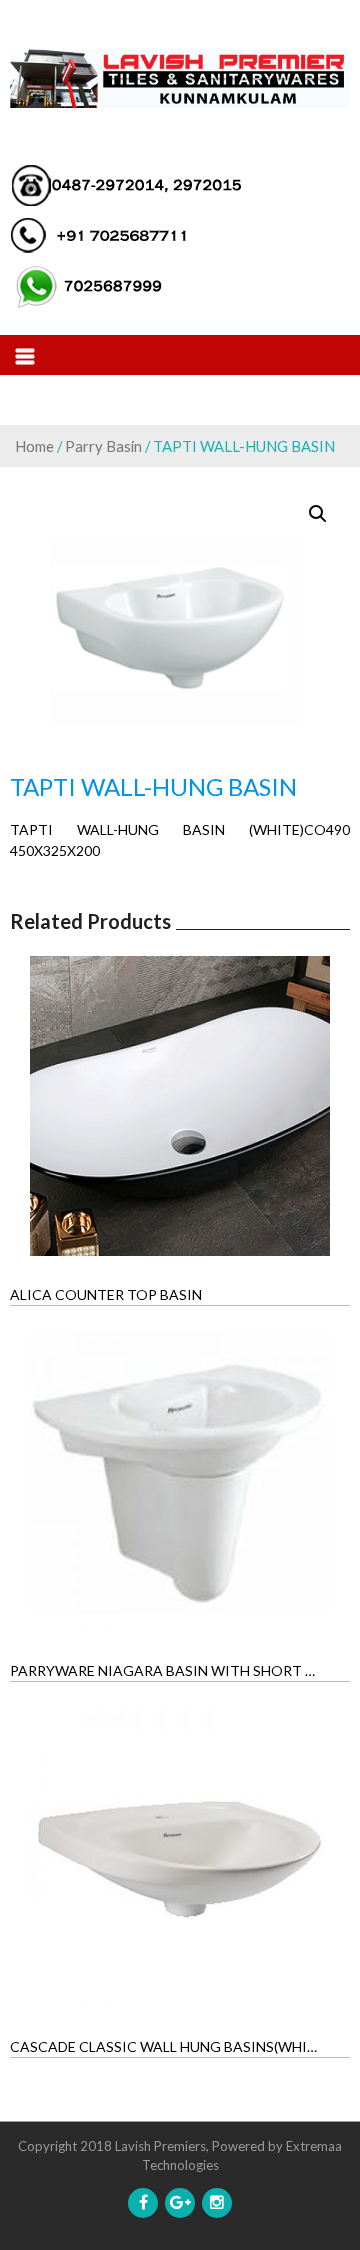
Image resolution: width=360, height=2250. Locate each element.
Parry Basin (103, 446)
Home (34, 446)
